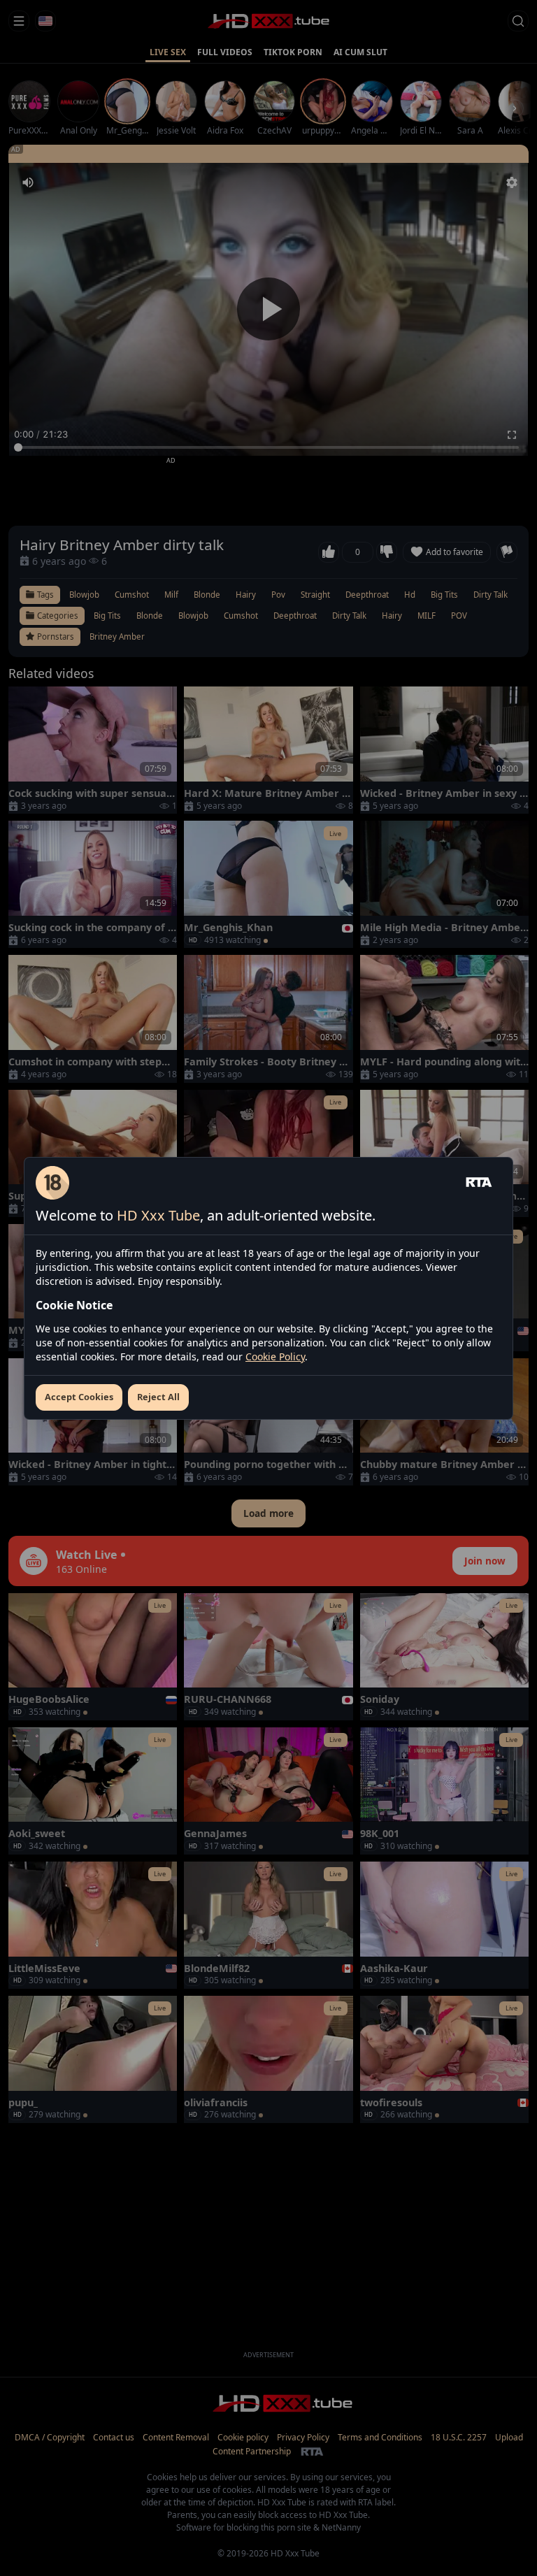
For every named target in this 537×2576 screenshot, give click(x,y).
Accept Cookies (79, 1397)
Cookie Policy (275, 1357)
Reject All (158, 1397)
